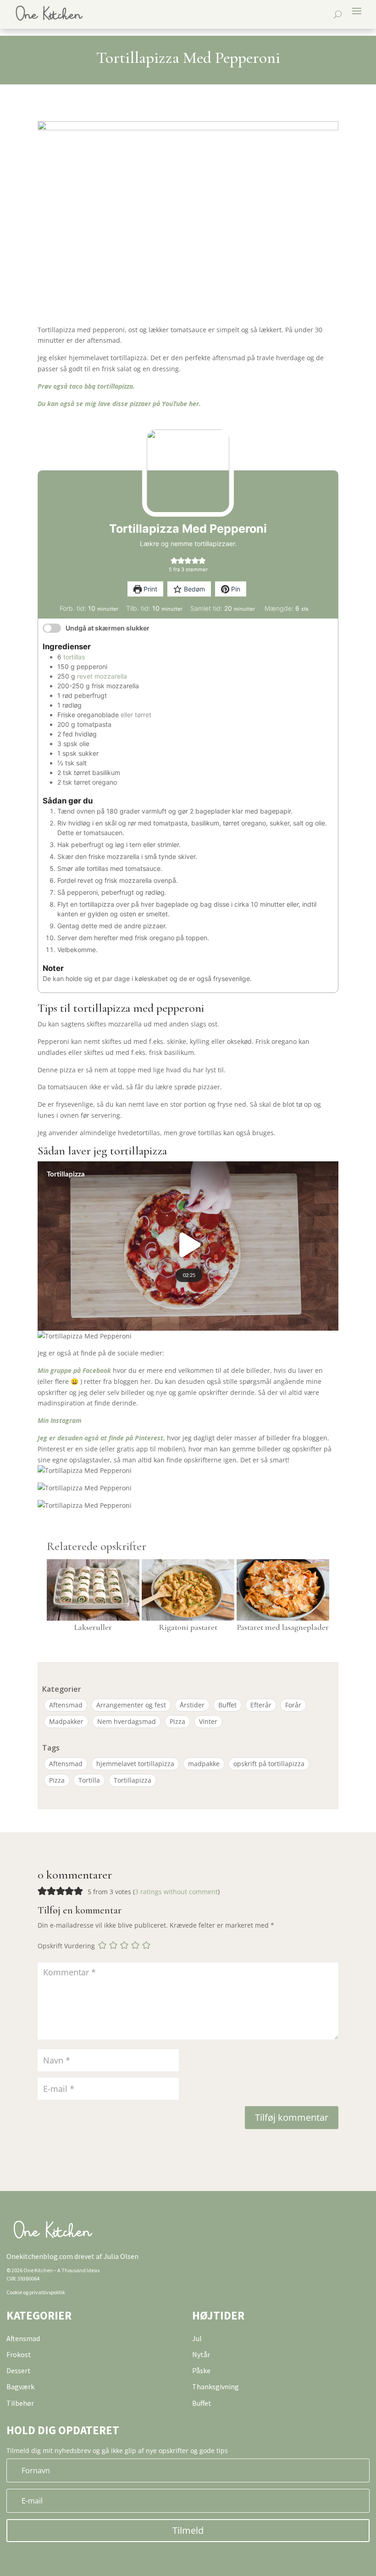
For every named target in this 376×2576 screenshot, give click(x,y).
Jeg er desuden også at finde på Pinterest (100, 1438)
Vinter (208, 1721)
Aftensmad (66, 1705)
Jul (197, 2338)
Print (149, 589)
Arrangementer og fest (131, 1705)
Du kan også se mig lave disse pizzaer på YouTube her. (119, 404)
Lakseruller (93, 1627)
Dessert (19, 2370)
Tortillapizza (133, 1780)
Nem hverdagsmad (127, 1721)
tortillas (74, 657)
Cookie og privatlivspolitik (36, 2292)
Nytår (201, 2354)
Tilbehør (20, 2403)
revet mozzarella (102, 676)
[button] (174, 560)
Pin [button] (235, 589)
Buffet (227, 1705)
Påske (201, 2370)
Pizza (177, 1721)
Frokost (19, 2354)
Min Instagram (60, 1420)
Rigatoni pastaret (188, 1627)
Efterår (261, 1705)
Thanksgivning (216, 2386)
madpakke (204, 1764)
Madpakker (66, 1721)
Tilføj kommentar (292, 2117)
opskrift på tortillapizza (269, 1764)
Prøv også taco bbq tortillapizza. (86, 386)
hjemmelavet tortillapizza (135, 1764)
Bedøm (194, 589)
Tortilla (89, 1780)
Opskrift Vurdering (66, 1946)
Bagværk (20, 2386)
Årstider (192, 1705)
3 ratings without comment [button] (176, 1892)
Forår (293, 1705)
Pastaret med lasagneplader (283, 1627)
